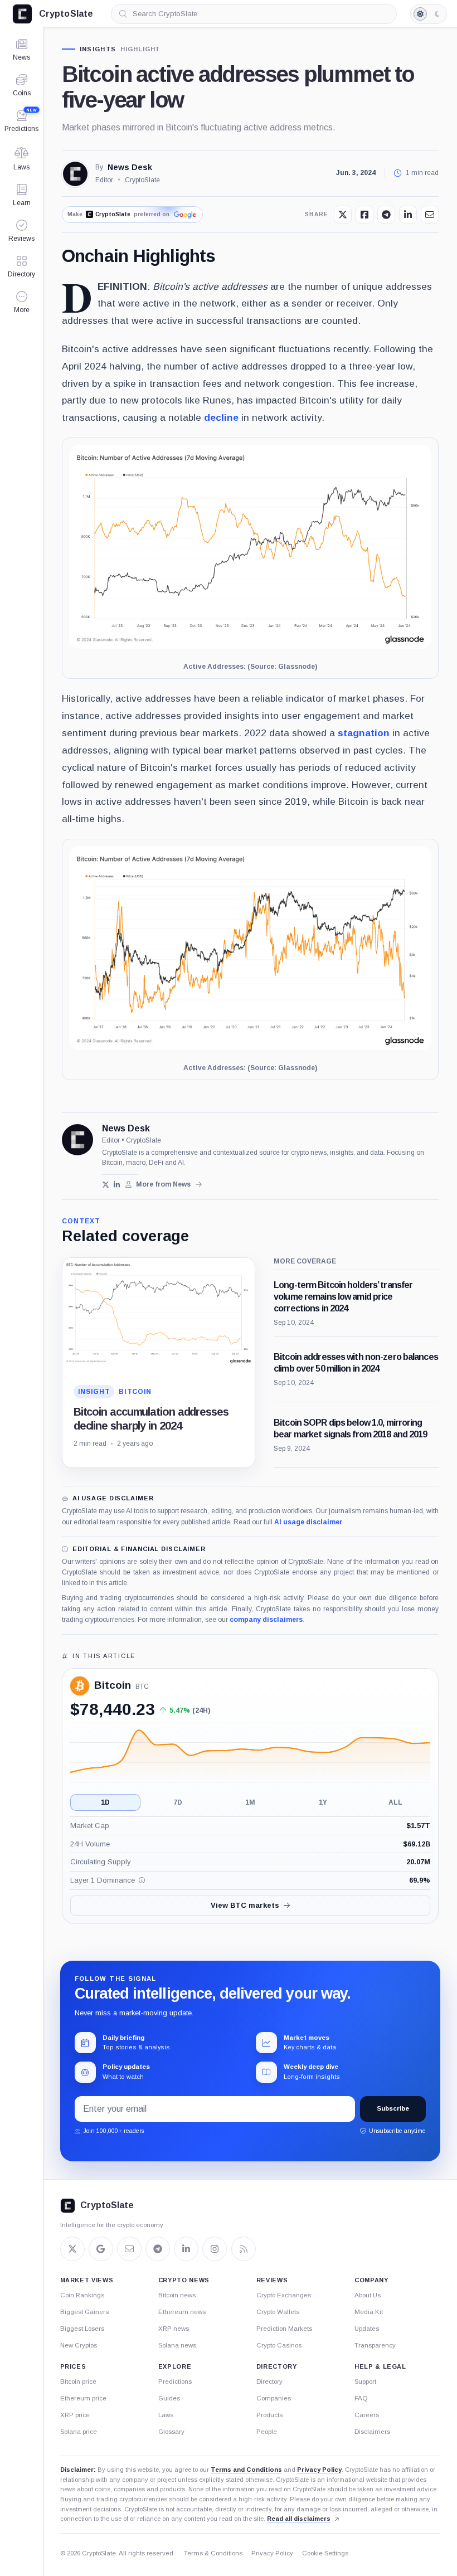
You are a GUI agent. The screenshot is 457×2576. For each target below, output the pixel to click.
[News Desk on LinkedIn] (117, 1185)
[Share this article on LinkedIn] (408, 215)
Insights (98, 49)
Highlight (140, 49)
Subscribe (393, 2108)
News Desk (130, 167)
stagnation (364, 733)
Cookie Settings (325, 2553)
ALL (395, 1802)
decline (221, 417)
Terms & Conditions (213, 2553)
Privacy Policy (319, 2470)
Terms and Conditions (246, 2470)
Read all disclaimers (299, 2519)
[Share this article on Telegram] (386, 215)
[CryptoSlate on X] (72, 2249)
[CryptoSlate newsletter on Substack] (129, 2249)
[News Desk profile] (77, 1140)
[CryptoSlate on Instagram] (215, 2249)
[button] (21, 302)
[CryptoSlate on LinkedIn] (186, 2249)
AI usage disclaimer (308, 1522)
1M (250, 1802)
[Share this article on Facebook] (364, 215)
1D (105, 1802)
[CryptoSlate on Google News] (101, 2249)
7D (178, 1802)
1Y (323, 1802)
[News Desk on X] (106, 1185)
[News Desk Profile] (75, 174)
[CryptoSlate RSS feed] (244, 2249)
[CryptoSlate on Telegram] (158, 2249)
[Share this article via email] (430, 215)
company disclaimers (266, 1620)
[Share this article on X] (343, 215)
